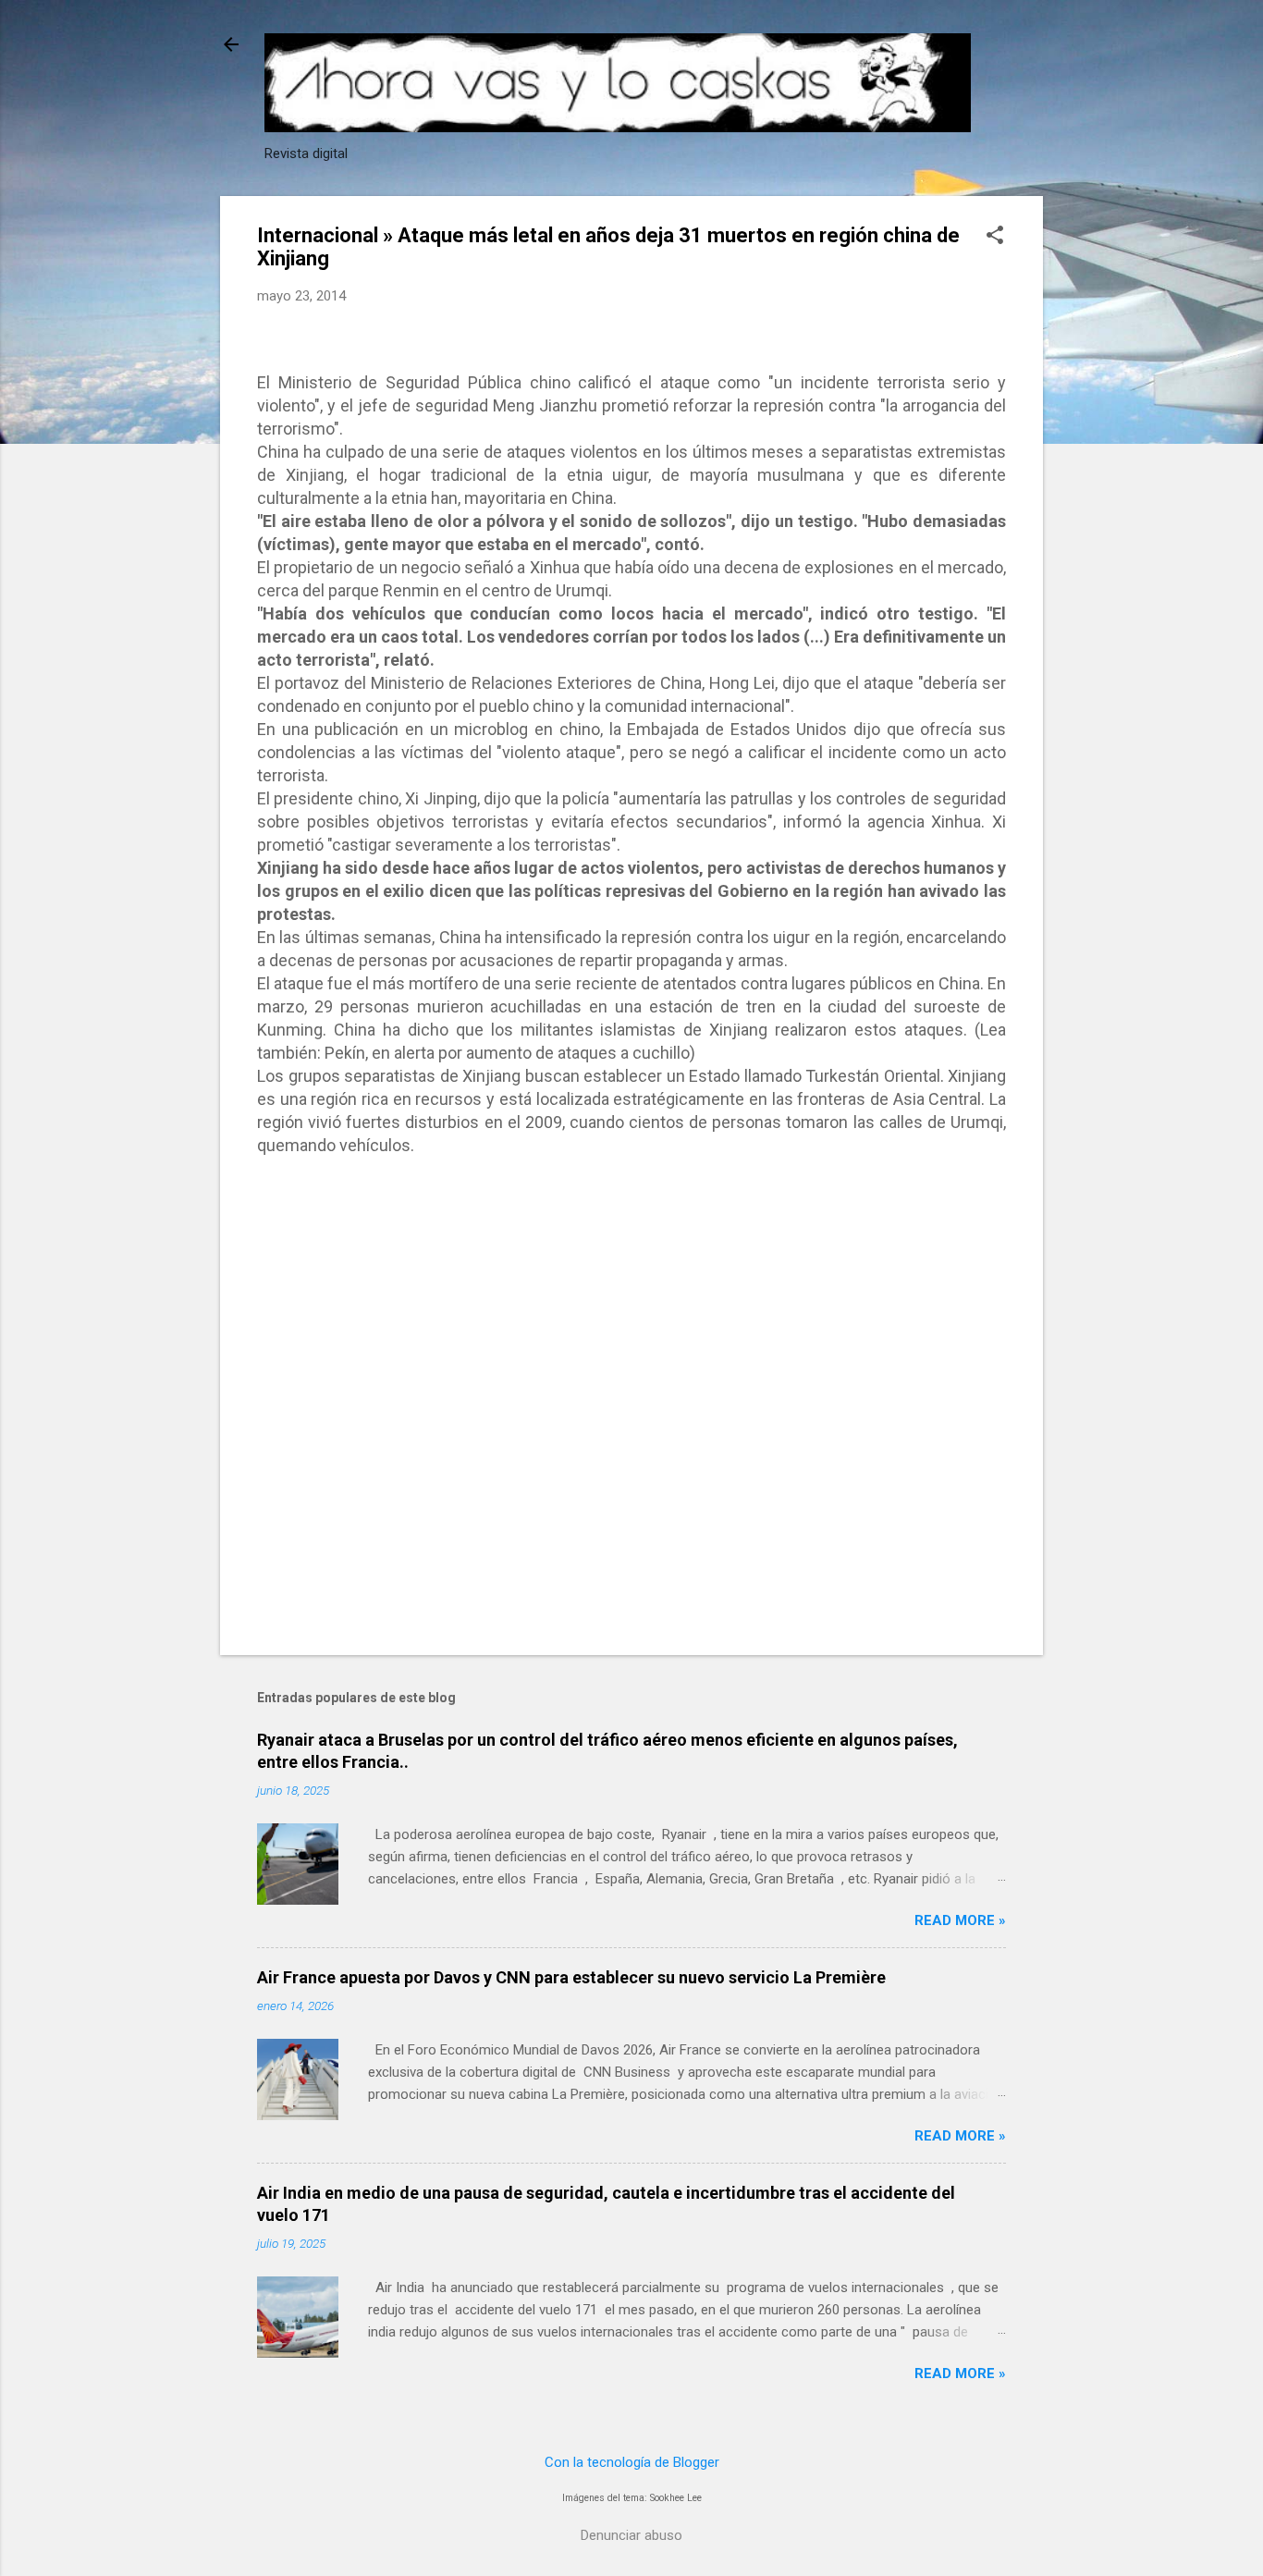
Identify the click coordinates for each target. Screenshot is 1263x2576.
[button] (995, 237)
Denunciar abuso (631, 2535)
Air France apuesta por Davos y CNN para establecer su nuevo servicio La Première (571, 1977)
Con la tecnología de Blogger (632, 2462)
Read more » (960, 1920)
